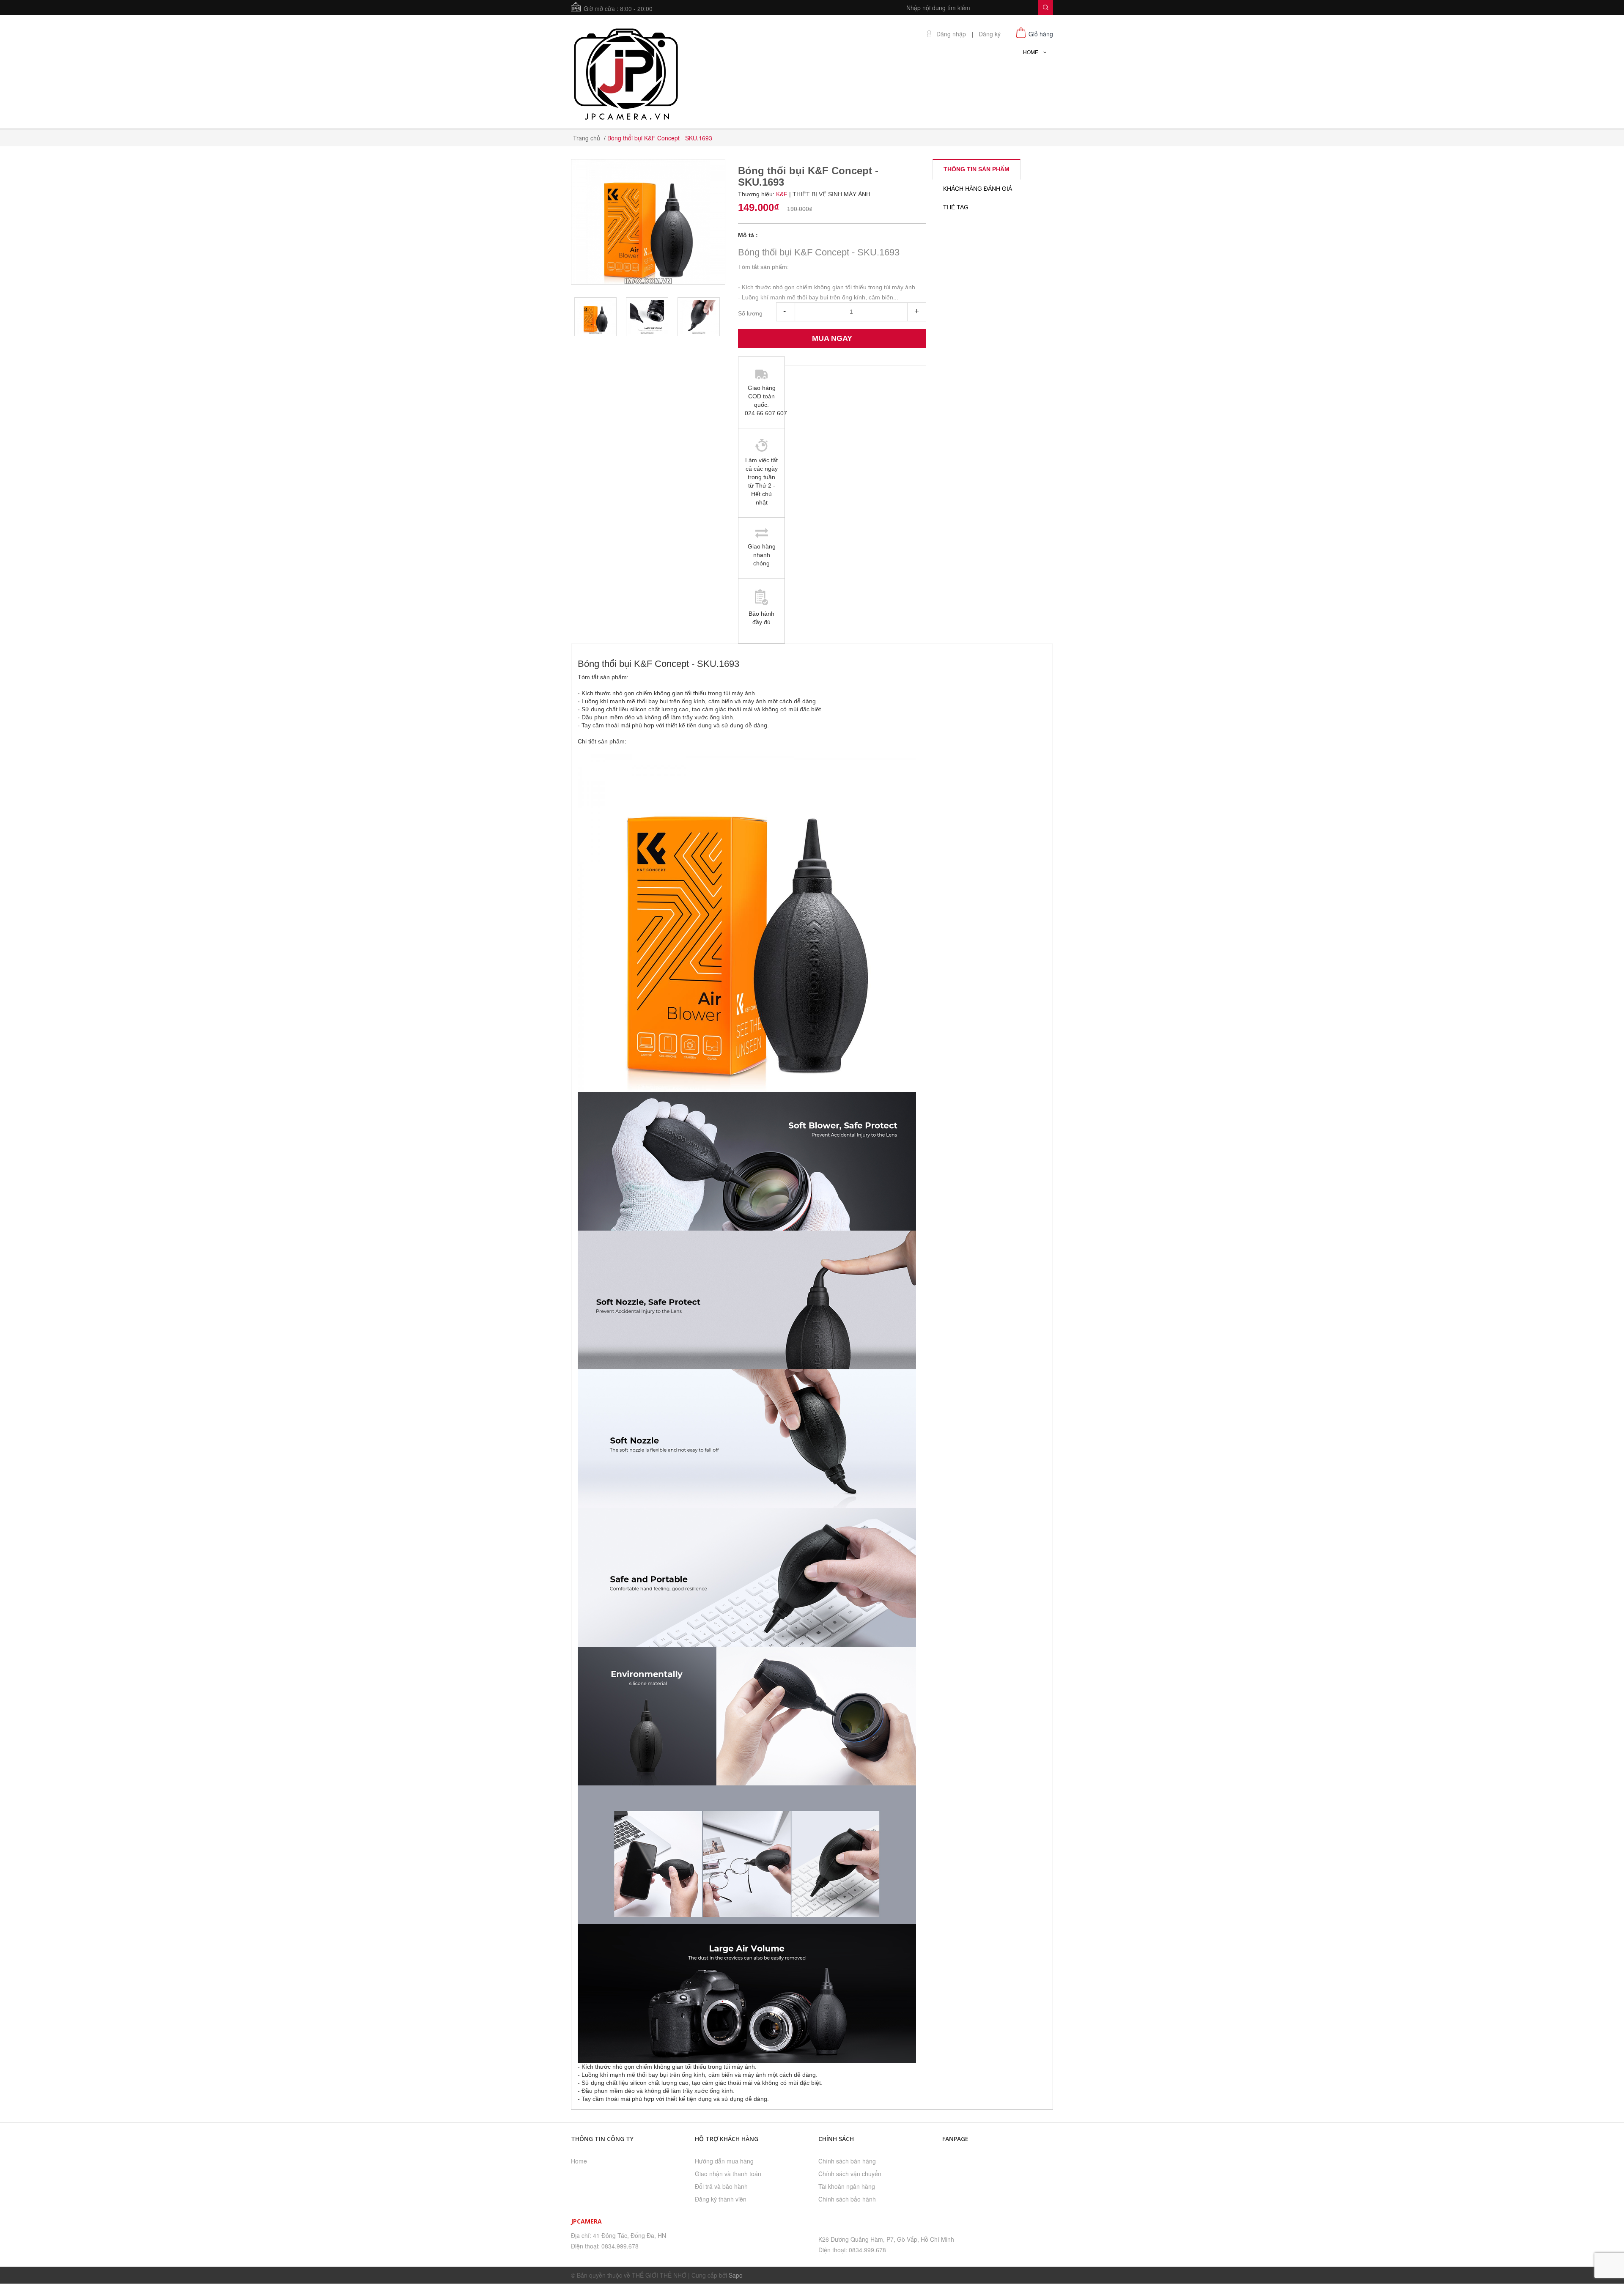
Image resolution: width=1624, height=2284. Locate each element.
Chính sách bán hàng (847, 2161)
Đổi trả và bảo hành (721, 2186)
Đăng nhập (951, 34)
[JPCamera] (626, 73)
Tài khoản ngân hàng (847, 2186)
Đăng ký (990, 34)
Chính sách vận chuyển (850, 2174)
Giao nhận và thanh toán (728, 2174)
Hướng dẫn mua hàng (724, 2161)
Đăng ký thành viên (721, 2199)
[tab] (977, 169)
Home (579, 2161)
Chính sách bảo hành (847, 2199)
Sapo (736, 2275)
